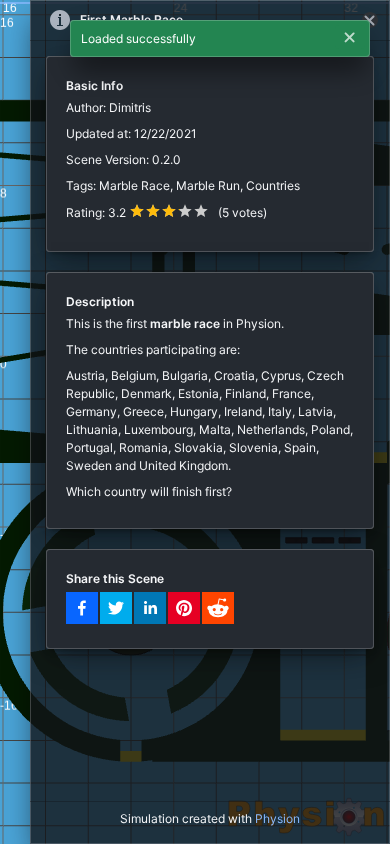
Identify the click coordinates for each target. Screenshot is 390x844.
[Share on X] (116, 608)
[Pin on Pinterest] (184, 608)
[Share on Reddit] (218, 608)
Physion (277, 818)
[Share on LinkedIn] (150, 608)
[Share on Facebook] (82, 608)
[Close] (370, 20)
